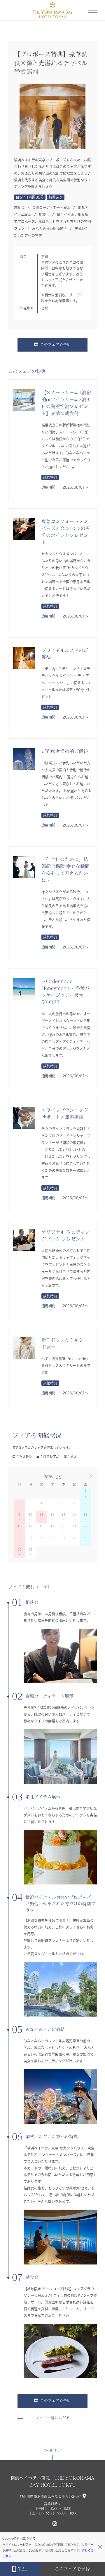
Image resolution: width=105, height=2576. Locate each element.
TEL (22, 2569)
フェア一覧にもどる (53, 2418)
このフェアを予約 (55, 345)
